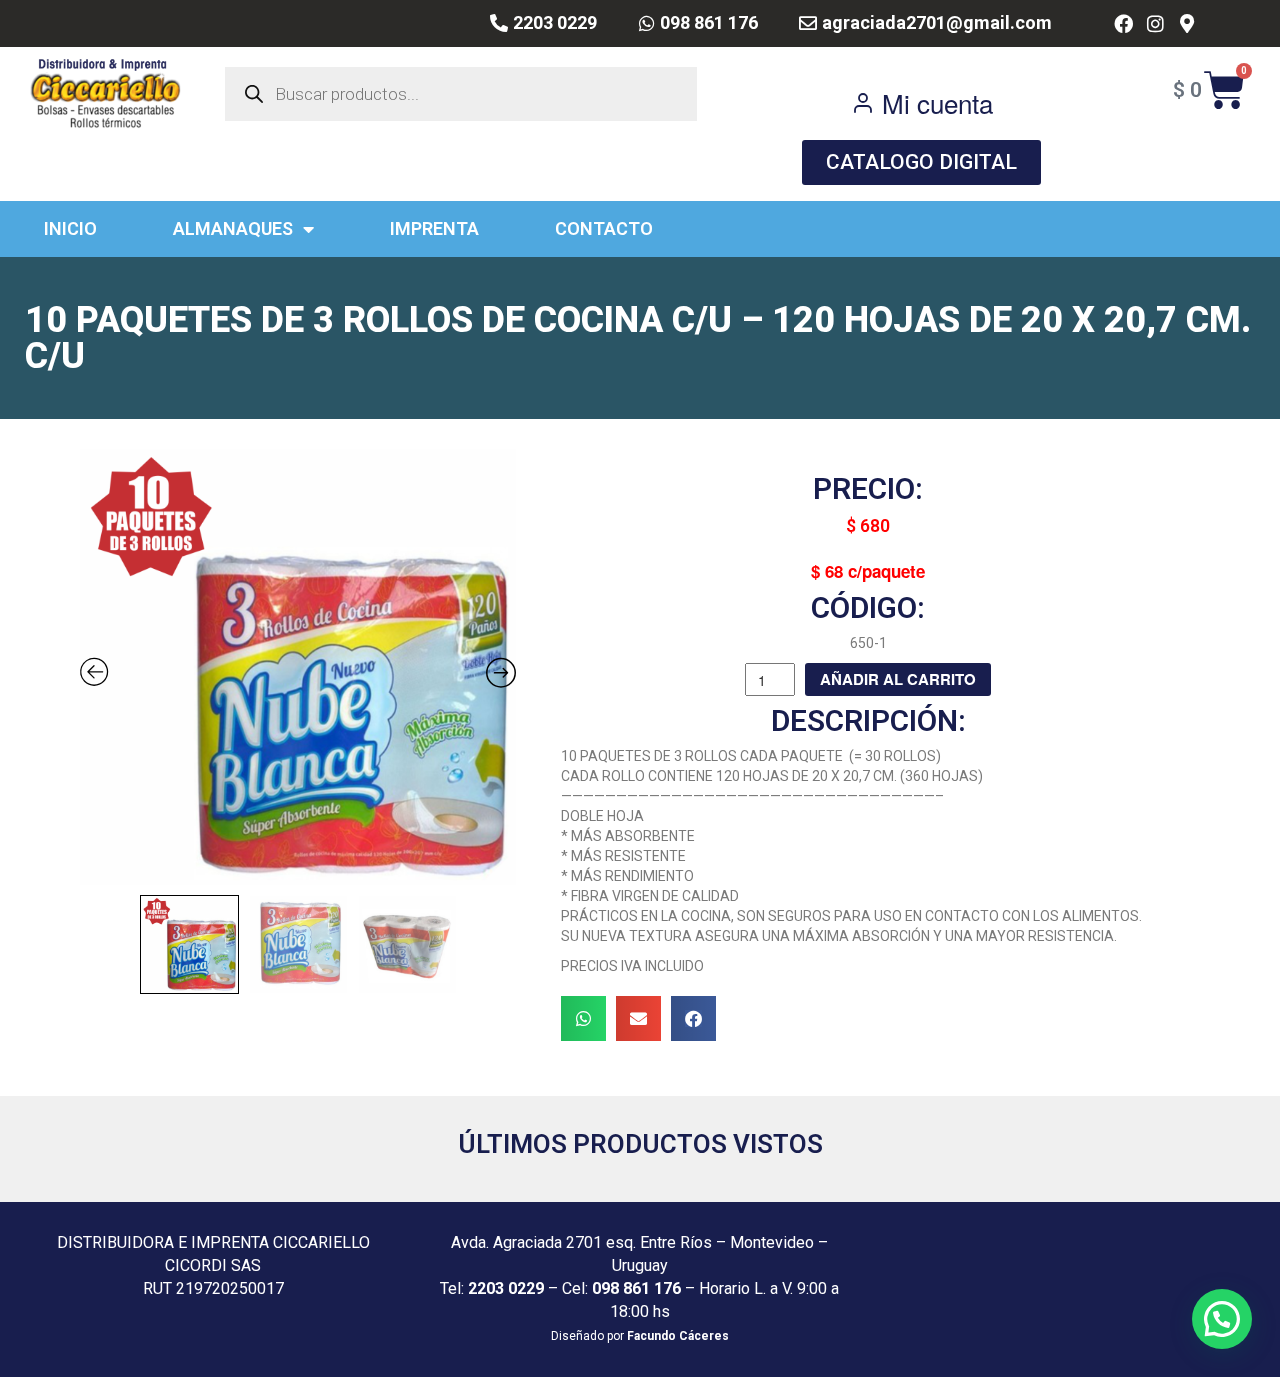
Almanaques (233, 228)
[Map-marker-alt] (1186, 23)
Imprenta (434, 228)
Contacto (604, 228)
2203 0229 (506, 1288)
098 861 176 (636, 1288)
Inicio (70, 228)
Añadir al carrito (898, 679)
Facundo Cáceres (678, 1336)
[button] (583, 1018)
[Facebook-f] (1123, 23)
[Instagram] (1155, 23)
